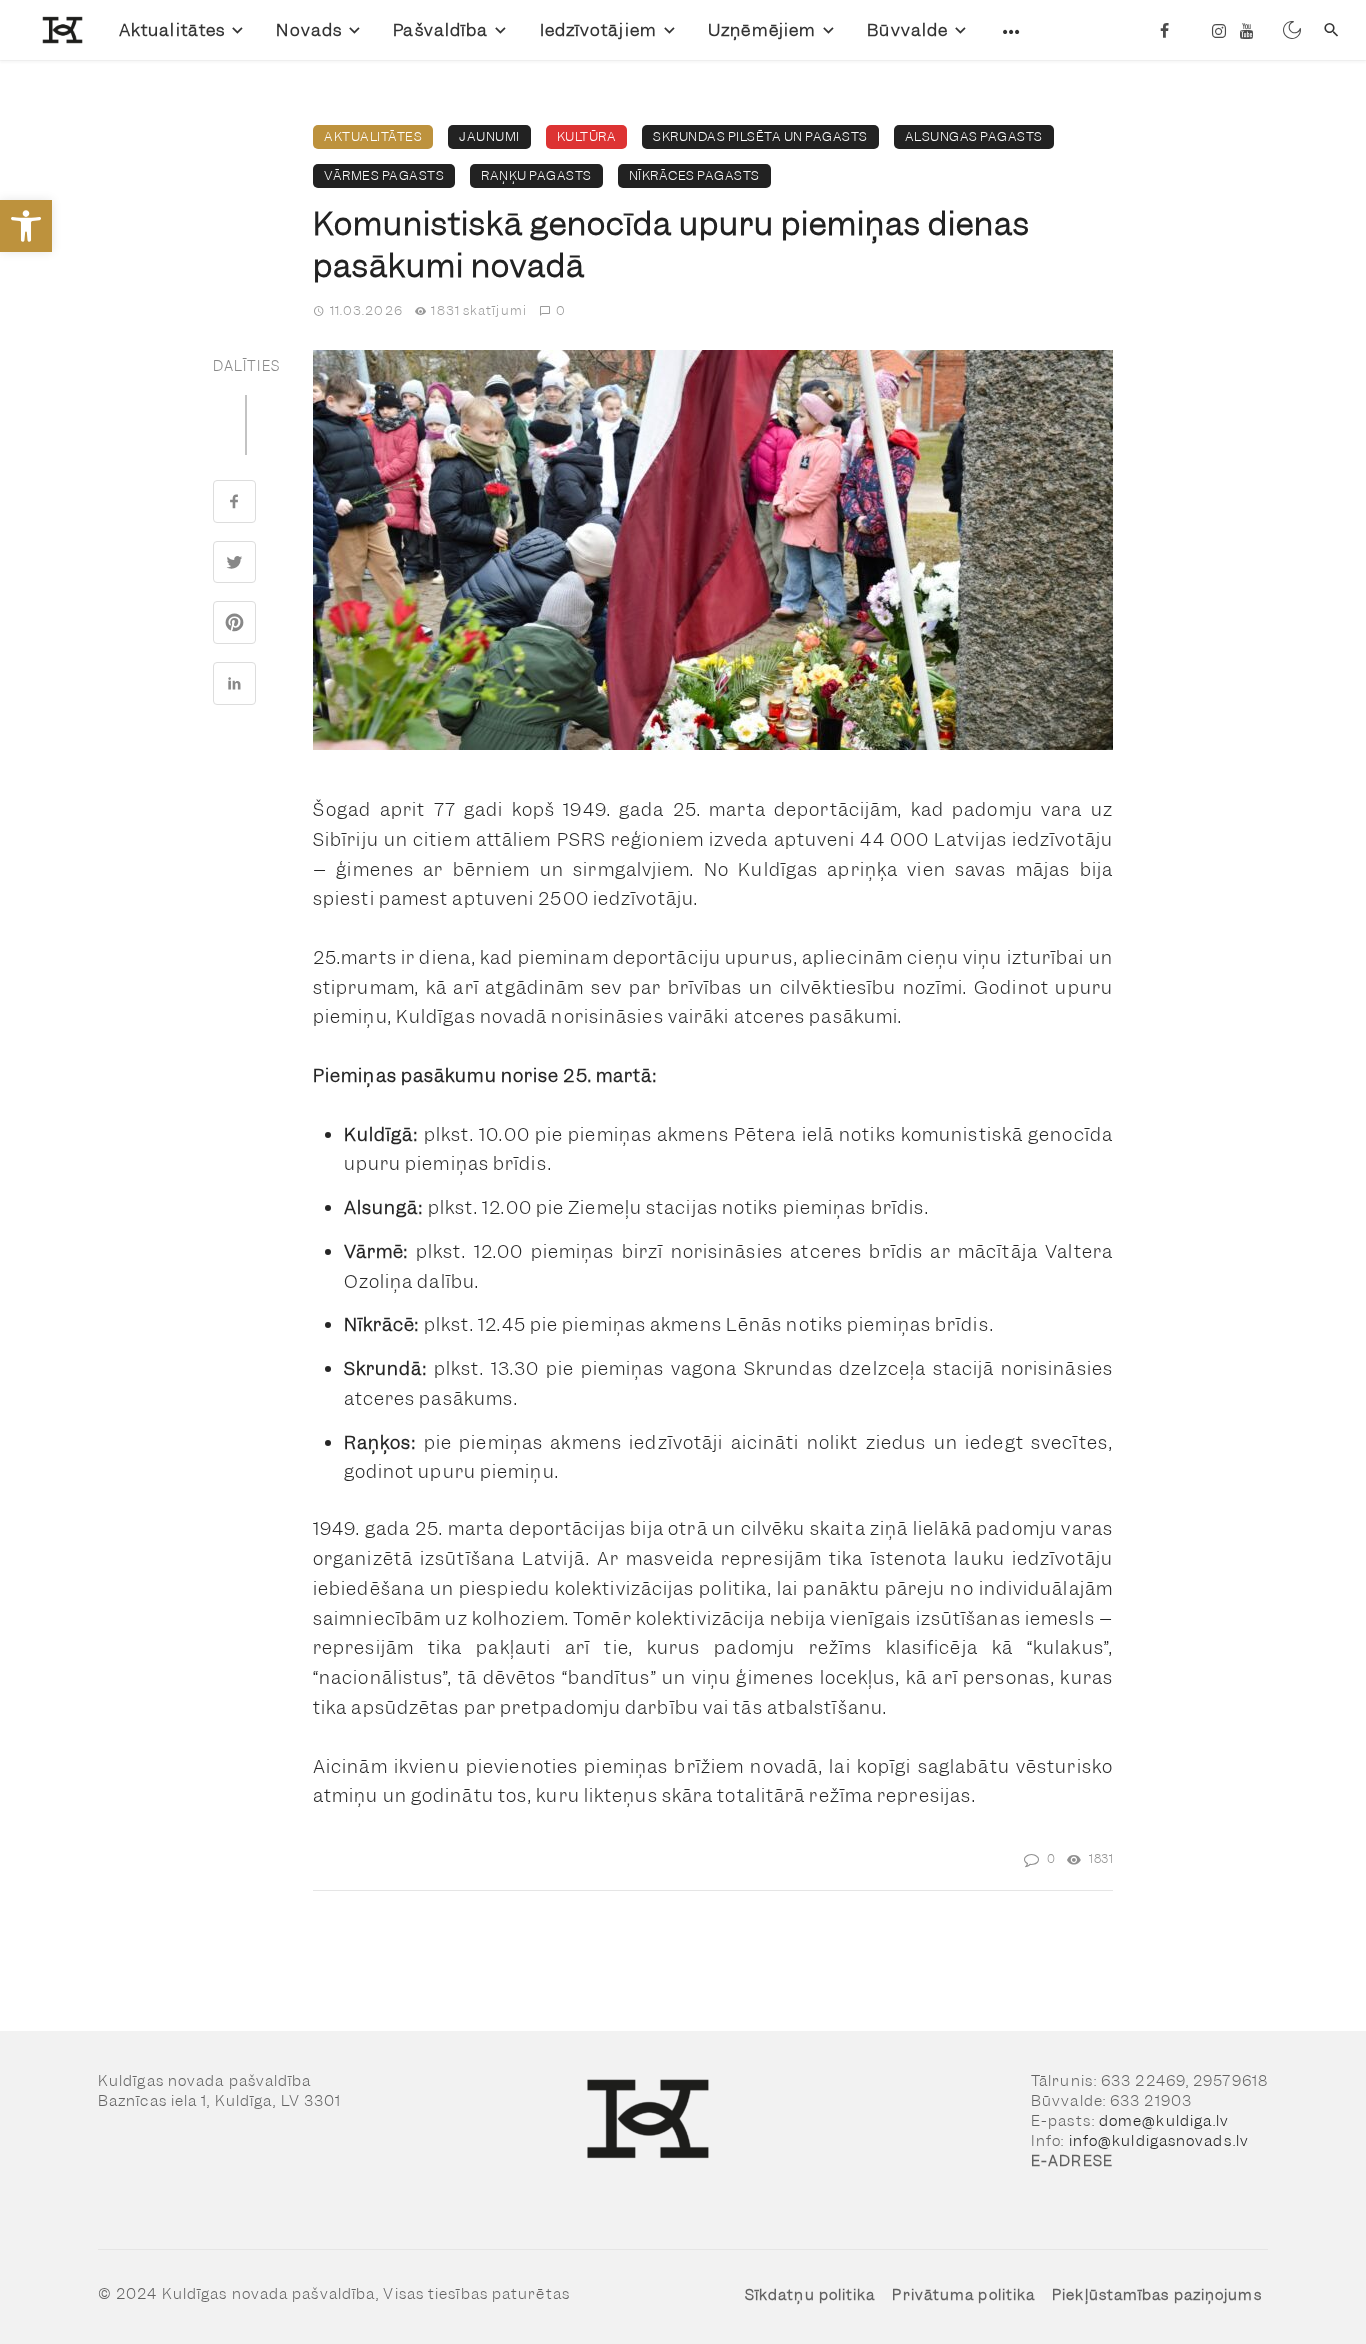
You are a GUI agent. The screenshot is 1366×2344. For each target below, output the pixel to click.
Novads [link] (309, 30)
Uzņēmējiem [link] (762, 30)
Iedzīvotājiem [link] (598, 30)
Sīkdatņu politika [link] (810, 2295)
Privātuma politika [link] (963, 2295)
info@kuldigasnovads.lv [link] (1159, 2141)
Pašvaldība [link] (440, 30)
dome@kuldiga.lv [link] (1164, 2121)
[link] (26, 226)
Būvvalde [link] (907, 30)
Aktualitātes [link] (172, 30)
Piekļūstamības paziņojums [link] (1157, 2295)
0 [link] (561, 310)
